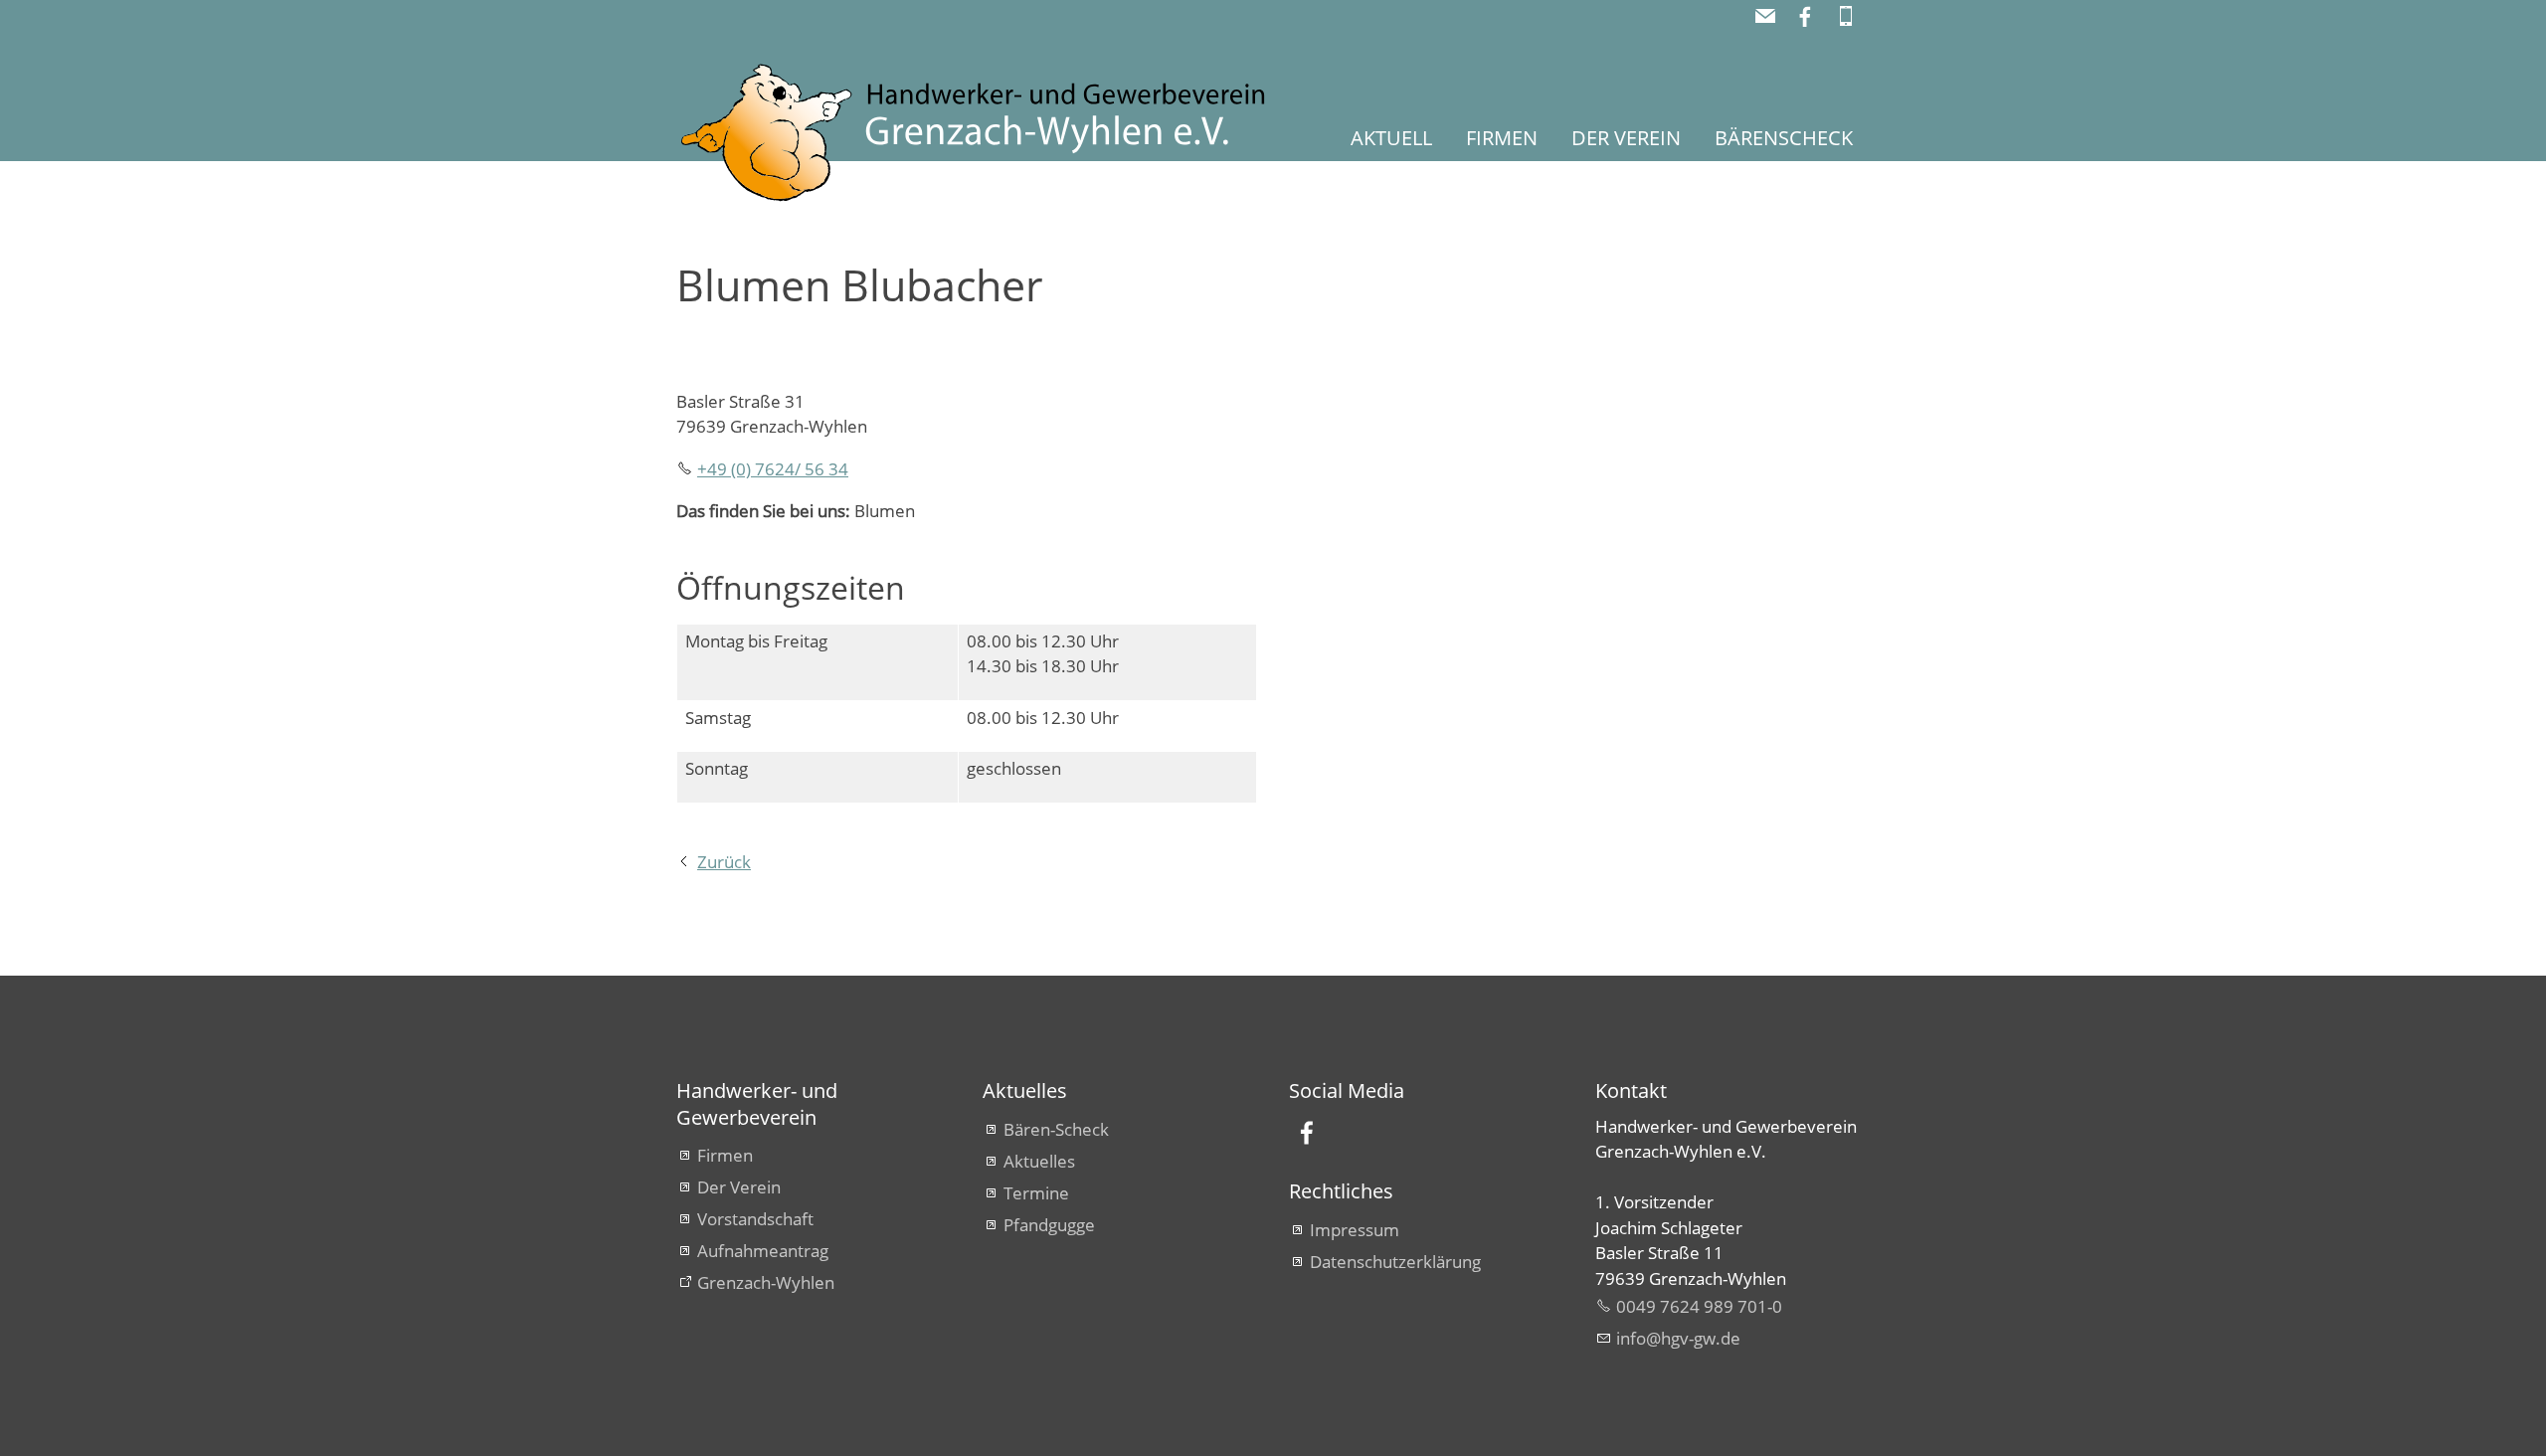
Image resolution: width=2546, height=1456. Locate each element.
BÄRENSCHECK (1784, 137)
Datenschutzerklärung (1395, 1262)
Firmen (725, 1155)
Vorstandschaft (755, 1219)
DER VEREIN (1626, 137)
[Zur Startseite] (999, 134)
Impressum (1355, 1230)
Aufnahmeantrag (763, 1251)
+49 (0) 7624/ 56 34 (773, 469)
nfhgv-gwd (1675, 1338)
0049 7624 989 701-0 (1699, 1306)
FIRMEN (1502, 137)
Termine (1036, 1193)
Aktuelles (1039, 1161)
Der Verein (739, 1187)
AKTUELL (1391, 137)
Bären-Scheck (1056, 1129)
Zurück (724, 862)
